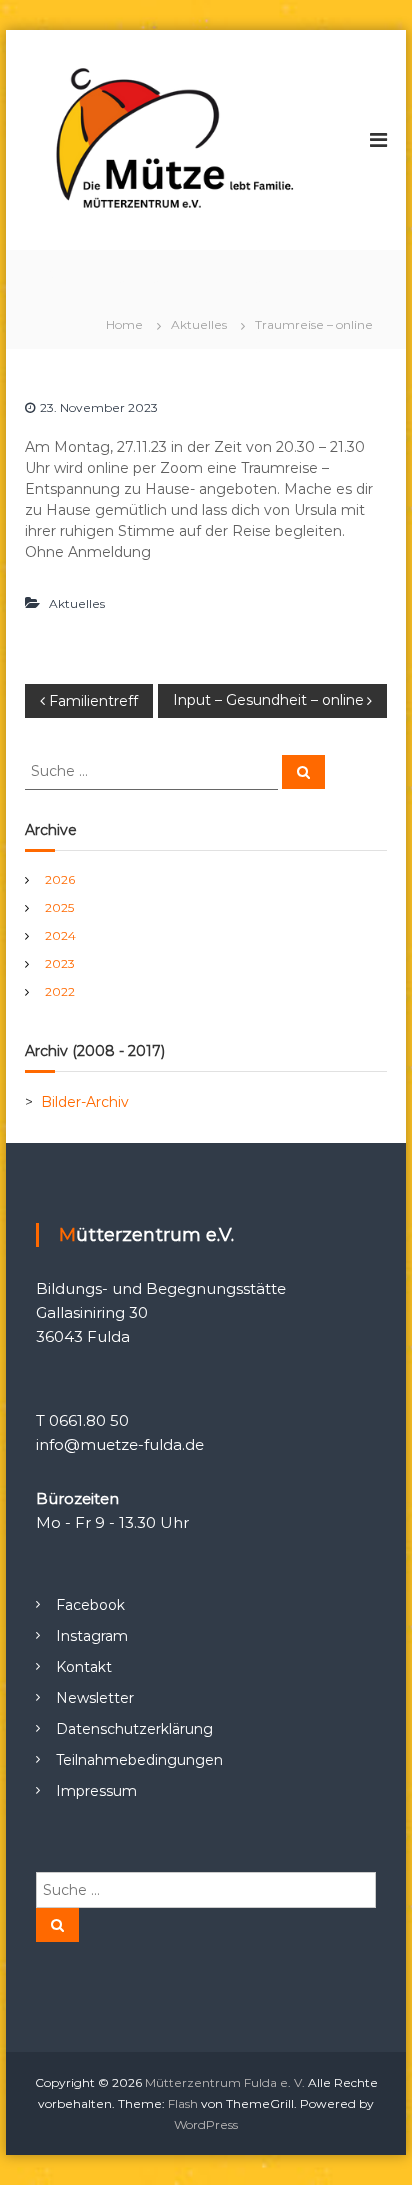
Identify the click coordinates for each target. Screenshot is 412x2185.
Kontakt (84, 1667)
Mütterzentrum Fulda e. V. (225, 2082)
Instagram (92, 1636)
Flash (183, 2103)
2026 (60, 879)
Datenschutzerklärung (134, 1729)
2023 (60, 963)
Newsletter (95, 1698)
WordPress (206, 2124)
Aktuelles (199, 324)
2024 (60, 935)
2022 (60, 991)
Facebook (90, 1605)
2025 (59, 907)
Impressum (96, 1791)
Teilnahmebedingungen (139, 1760)
